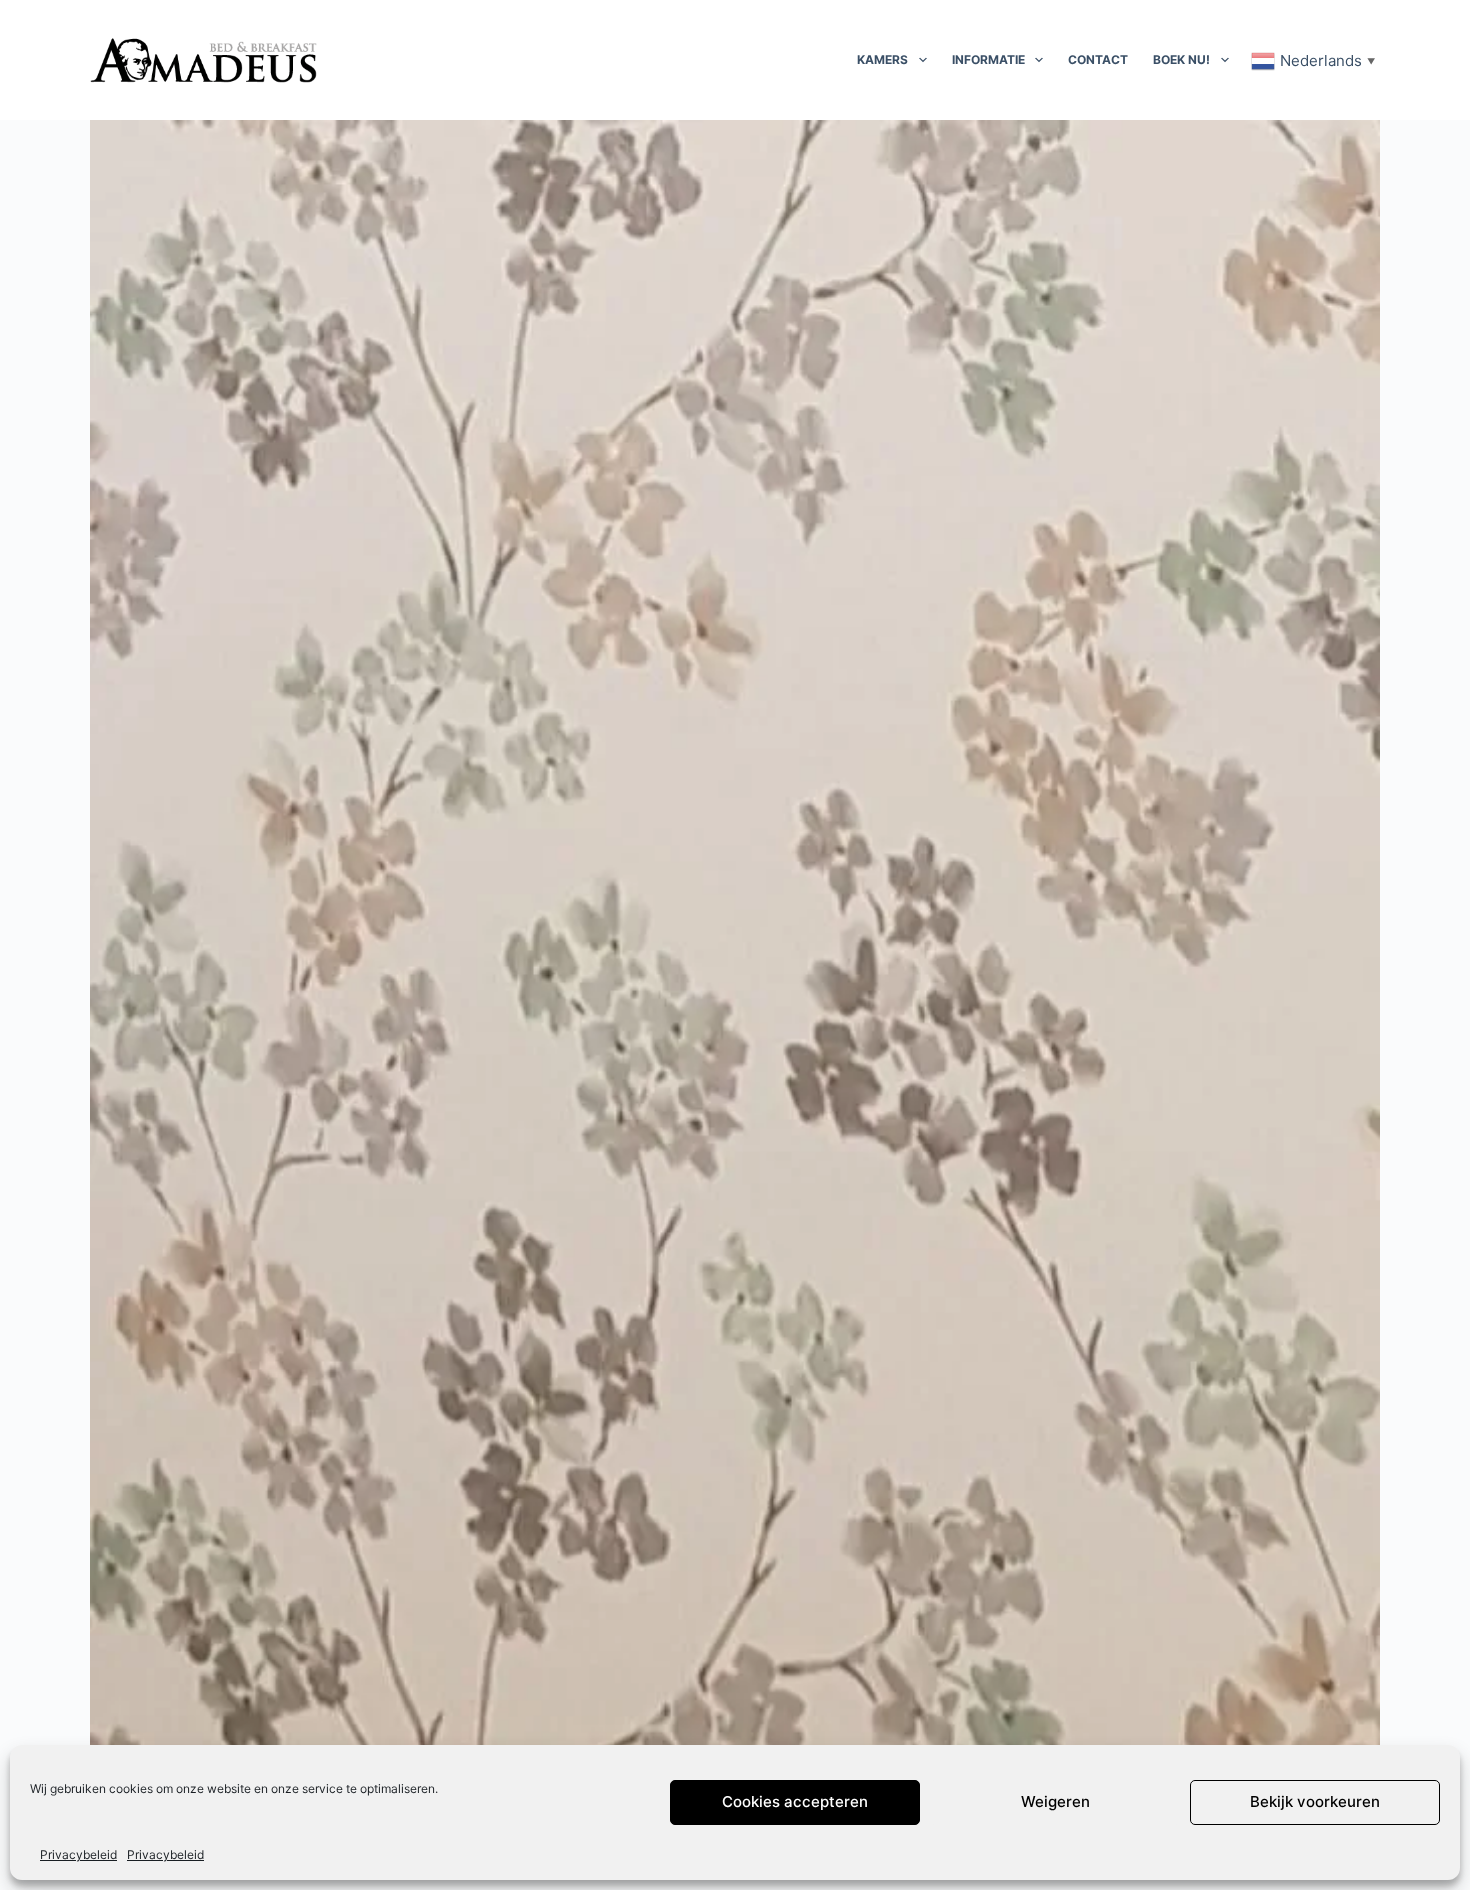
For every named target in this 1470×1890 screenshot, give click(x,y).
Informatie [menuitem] (988, 59)
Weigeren (1055, 1802)
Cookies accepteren (795, 1802)
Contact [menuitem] (1098, 59)
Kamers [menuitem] (882, 59)
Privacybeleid (78, 1854)
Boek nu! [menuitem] (1181, 59)
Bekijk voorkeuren (1315, 1802)
